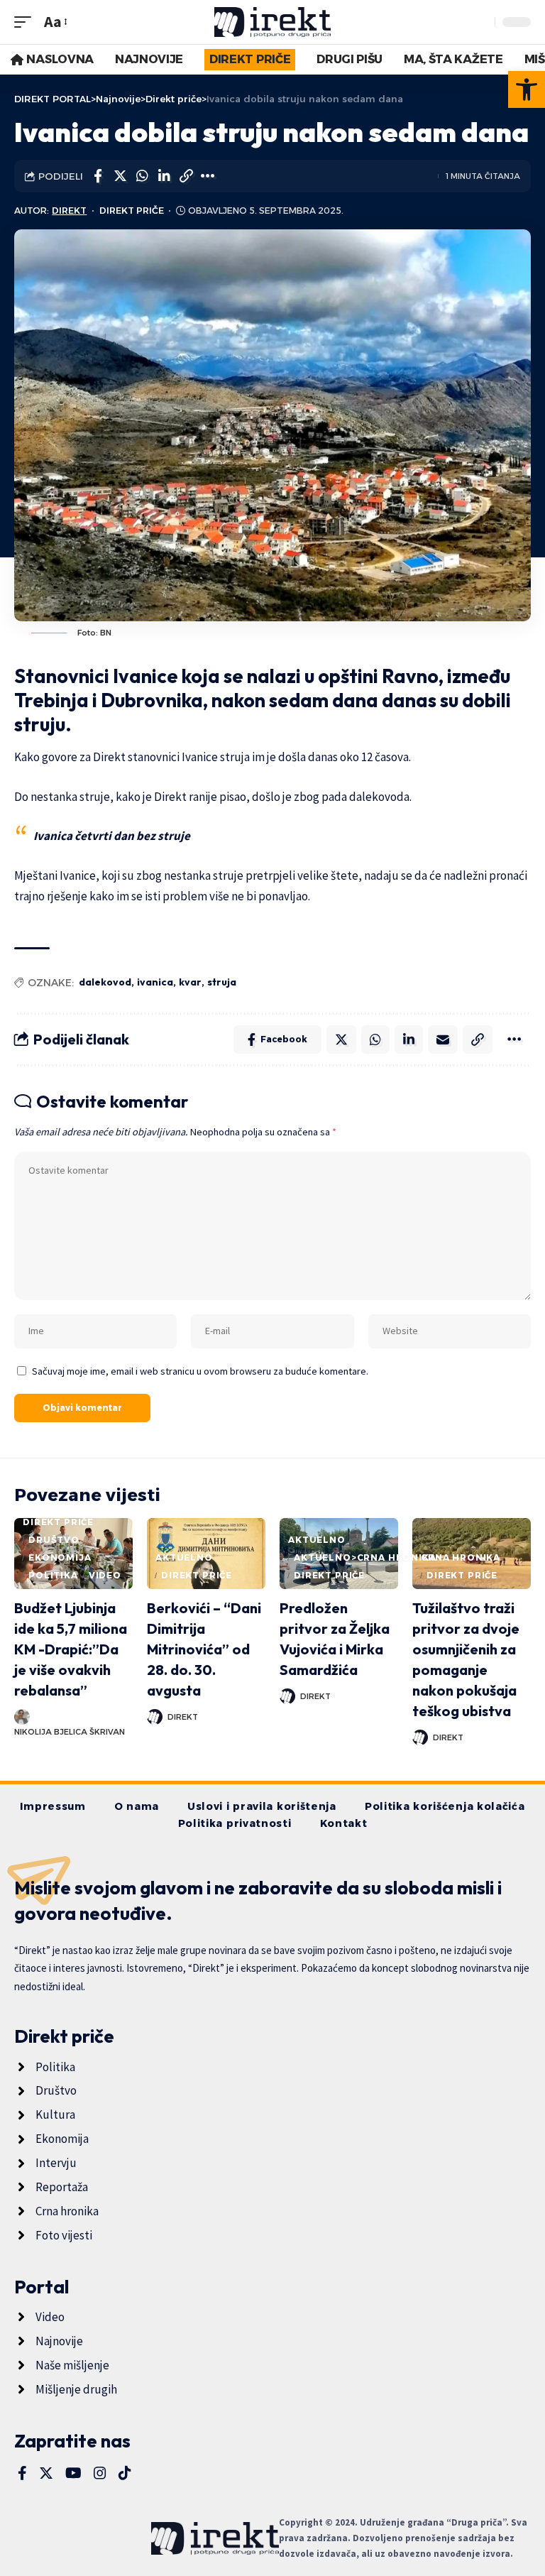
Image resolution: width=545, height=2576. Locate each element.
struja (222, 982)
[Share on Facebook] (98, 176)
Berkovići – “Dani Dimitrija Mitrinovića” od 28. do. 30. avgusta (204, 1649)
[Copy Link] (186, 176)
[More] (208, 176)
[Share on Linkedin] (164, 176)
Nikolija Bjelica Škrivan (70, 1732)
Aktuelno (184, 1557)
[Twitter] (46, 2473)
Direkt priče (132, 211)
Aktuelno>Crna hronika (365, 1557)
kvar (190, 982)
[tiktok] (125, 2473)
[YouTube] (73, 2473)
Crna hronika (461, 1557)
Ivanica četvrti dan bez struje (112, 836)
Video (105, 1575)
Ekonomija (60, 1557)
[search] (480, 22)
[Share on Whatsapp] (142, 176)
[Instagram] (100, 2473)
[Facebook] (22, 2473)
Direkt (69, 211)
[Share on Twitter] (120, 176)
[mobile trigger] (26, 22)
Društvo (54, 1540)
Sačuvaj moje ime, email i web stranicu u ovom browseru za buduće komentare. (200, 1371)
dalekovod (105, 982)
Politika (53, 1575)
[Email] (443, 1039)
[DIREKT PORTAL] (273, 22)
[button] (527, 89)
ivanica (155, 982)
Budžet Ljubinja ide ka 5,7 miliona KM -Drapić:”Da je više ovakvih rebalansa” (71, 1649)
